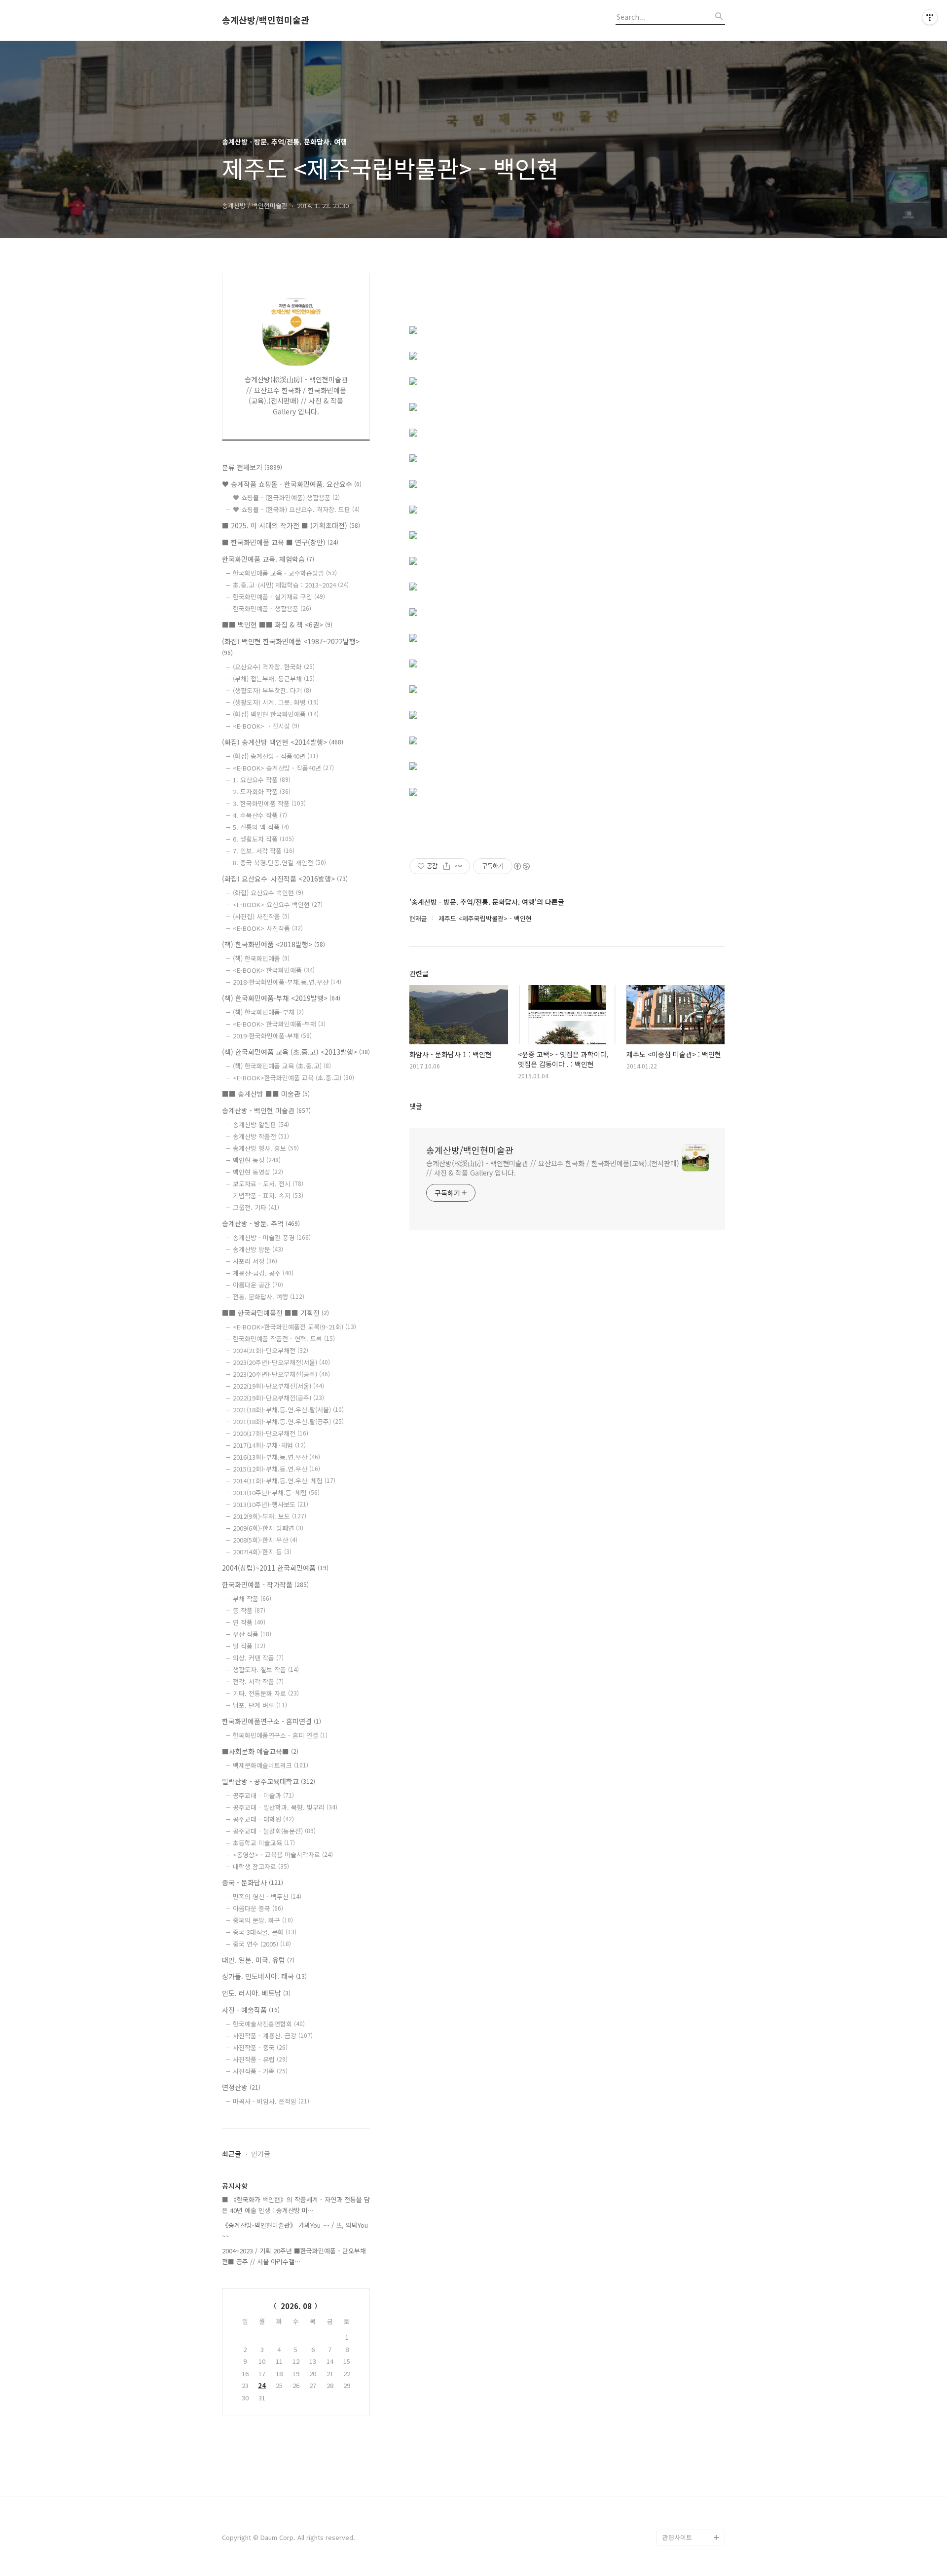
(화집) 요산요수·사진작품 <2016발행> (285, 879)
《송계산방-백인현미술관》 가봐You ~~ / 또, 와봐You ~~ (295, 2230)
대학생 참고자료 (261, 1866)
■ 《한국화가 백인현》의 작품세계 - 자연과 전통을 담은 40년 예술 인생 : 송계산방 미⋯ (296, 2205)
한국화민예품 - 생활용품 (272, 608)
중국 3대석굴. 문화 (265, 1932)
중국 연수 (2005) (262, 1944)
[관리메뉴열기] (930, 17)
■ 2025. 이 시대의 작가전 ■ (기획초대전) (291, 525)
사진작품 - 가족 (260, 2071)
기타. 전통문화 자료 (266, 1693)
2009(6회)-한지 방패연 (268, 1528)
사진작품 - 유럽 (260, 2059)
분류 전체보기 (252, 467)
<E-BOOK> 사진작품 (268, 928)
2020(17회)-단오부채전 (271, 1433)
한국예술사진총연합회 (269, 2024)
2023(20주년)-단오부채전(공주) (281, 1374)
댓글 (416, 1106)
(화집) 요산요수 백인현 (268, 893)
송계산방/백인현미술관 (266, 20)
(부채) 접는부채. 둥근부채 (274, 679)
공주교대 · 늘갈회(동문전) (274, 1831)
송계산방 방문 (258, 1249)
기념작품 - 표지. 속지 (268, 1196)
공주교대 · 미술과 (263, 1795)
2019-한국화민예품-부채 (272, 1036)
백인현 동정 (257, 1160)
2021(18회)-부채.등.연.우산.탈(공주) (288, 1421)
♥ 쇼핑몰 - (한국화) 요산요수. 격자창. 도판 (296, 509)
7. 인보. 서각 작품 (264, 851)
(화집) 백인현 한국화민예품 (276, 714)
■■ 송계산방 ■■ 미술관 (266, 1094)
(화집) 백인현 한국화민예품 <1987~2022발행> (291, 646)
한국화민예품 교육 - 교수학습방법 (285, 573)
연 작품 (249, 1622)
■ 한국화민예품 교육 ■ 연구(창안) (280, 542)
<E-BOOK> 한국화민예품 (274, 970)
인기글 (261, 2154)
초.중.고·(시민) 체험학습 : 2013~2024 (291, 585)
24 (262, 2385)
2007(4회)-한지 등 (262, 1552)
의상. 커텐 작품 (258, 1658)
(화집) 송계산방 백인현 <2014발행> (283, 742)
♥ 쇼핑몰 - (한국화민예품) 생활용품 (286, 497)
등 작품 (249, 1610)
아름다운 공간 (258, 1285)
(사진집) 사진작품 (261, 916)
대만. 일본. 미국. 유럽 (258, 1960)
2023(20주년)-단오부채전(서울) (281, 1362)
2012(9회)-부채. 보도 (270, 1516)
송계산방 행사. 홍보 (266, 1148)
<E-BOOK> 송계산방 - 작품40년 (283, 768)
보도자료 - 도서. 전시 (268, 1184)
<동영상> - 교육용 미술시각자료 (283, 1855)
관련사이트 (677, 2537)
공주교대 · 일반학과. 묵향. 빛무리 (285, 1807)
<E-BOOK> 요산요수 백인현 (278, 904)
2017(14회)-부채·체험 (269, 1445)
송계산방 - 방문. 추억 (261, 1223)
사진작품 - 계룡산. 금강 (273, 2036)
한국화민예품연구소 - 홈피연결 (272, 1721)
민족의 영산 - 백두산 (267, 1896)
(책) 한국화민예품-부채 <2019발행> (281, 998)
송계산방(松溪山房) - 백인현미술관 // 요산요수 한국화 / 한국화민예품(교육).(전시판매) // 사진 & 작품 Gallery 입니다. (553, 1168)
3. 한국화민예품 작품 (269, 803)
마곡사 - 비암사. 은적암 (271, 2101)
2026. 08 (296, 2306)
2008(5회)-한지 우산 (265, 1540)
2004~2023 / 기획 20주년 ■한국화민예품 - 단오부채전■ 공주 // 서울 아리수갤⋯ (294, 2256)
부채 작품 (252, 1599)
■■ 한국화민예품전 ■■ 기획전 (275, 1313)
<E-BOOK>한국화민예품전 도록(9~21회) (294, 1327)
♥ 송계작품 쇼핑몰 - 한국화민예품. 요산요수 (292, 484)
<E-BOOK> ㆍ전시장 (266, 726)
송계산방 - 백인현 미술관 (266, 1110)
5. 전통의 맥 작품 (261, 827)
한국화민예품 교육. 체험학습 (268, 559)
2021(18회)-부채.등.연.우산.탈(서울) (288, 1410)
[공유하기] (447, 866)
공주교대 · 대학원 (263, 1819)
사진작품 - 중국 (260, 2047)
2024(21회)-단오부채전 (271, 1350)
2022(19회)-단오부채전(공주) (278, 1398)
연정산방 (241, 2087)
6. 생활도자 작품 (263, 839)
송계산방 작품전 (261, 1136)
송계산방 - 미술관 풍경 (272, 1237)
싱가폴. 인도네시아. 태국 (264, 1976)
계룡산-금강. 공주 (263, 1273)
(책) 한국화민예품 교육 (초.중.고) (282, 1066)
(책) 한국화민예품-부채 (268, 1012)
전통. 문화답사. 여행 (269, 1297)
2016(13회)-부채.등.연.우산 (276, 1457)
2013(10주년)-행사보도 (271, 1504)
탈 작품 (249, 1646)
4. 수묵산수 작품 (260, 815)
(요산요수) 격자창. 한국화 (274, 667)
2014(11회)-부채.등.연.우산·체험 (284, 1481)
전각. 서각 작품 (258, 1681)
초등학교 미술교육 (264, 1843)
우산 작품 (252, 1634)
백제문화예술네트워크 (271, 1765)
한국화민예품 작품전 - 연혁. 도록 (284, 1339)
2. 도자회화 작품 (262, 791)
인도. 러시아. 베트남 (256, 1993)
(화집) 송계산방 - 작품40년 (275, 756)
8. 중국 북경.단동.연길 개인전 (279, 863)
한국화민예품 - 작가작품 (265, 1584)
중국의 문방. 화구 (263, 1920)
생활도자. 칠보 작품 (266, 1670)
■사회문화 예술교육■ (260, 1751)
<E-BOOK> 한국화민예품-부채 (279, 1024)
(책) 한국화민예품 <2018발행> (273, 944)
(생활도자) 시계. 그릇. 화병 (276, 702)
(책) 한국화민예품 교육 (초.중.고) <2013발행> (296, 1052)
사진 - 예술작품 (251, 2010)
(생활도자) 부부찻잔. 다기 (272, 690)
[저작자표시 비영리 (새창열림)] (521, 866)
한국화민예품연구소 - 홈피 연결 (280, 1735)
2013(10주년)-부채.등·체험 (276, 1492)
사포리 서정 (255, 1261)
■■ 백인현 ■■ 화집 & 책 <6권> (277, 625)
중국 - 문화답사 (253, 1882)
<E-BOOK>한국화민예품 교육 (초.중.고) (293, 1078)
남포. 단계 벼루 (260, 1705)
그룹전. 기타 (256, 1207)
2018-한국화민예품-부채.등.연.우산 (287, 982)
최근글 (232, 2154)
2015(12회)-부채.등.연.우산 (276, 1469)
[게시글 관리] (459, 866)
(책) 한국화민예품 (261, 958)
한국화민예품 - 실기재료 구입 (279, 597)
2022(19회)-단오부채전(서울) (278, 1386)
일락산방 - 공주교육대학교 (269, 1781)
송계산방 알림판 (261, 1124)
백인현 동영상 (258, 1172)
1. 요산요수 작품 (262, 780)
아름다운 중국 (258, 1908)
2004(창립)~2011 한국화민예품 (275, 1568)
